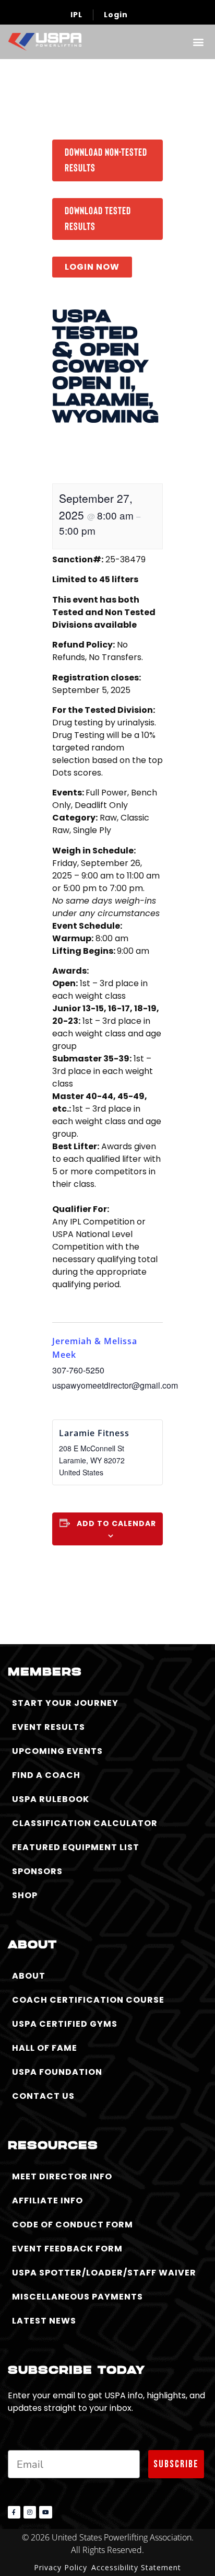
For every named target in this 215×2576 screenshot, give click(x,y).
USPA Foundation (57, 2072)
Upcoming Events (57, 1751)
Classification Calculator (85, 1823)
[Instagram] (30, 2512)
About (29, 1976)
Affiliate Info (47, 2200)
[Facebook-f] (14, 2512)
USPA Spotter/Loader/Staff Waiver (104, 2273)
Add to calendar (116, 1523)
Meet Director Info (62, 2176)
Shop (25, 1895)
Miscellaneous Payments (77, 2297)
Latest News (44, 2321)
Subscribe (176, 2464)
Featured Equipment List (76, 1847)
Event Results (49, 1727)
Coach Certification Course (88, 2000)
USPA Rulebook (51, 1799)
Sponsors (37, 1871)
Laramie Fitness (94, 1433)
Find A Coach (46, 1775)
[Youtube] (45, 2512)
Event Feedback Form (67, 2249)
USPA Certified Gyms (65, 2024)
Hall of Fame (45, 2048)
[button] (198, 42)
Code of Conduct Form (73, 2225)
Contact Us (43, 2096)
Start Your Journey (65, 1703)
